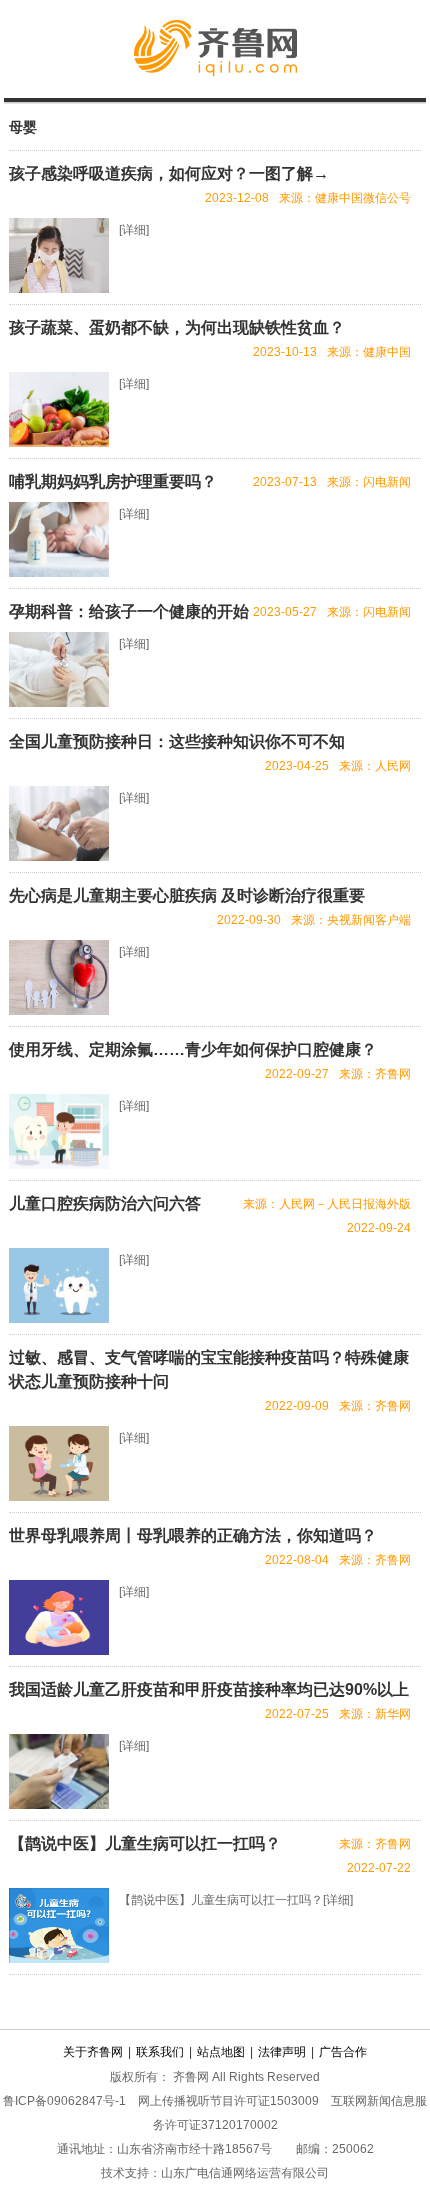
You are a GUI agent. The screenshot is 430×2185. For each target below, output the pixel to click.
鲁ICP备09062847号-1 (64, 2101)
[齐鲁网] (215, 91)
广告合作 (343, 2052)
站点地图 (221, 2052)
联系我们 (160, 2052)
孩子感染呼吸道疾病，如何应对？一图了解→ (169, 173)
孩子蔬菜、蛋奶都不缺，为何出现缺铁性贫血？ (177, 327)
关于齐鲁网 (93, 2052)
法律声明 (282, 2052)
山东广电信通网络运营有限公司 (245, 2173)
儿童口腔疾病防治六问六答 (105, 1203)
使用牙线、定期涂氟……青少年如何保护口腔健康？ (193, 1049)
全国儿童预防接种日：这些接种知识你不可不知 (177, 741)
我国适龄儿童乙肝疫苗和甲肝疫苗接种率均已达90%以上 (209, 1689)
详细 (134, 230)
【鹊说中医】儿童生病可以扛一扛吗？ (145, 1843)
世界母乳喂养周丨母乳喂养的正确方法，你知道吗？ (193, 1535)
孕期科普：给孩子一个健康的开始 (129, 611)
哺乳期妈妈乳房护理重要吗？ (113, 481)
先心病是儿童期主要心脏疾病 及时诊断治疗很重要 (187, 895)
